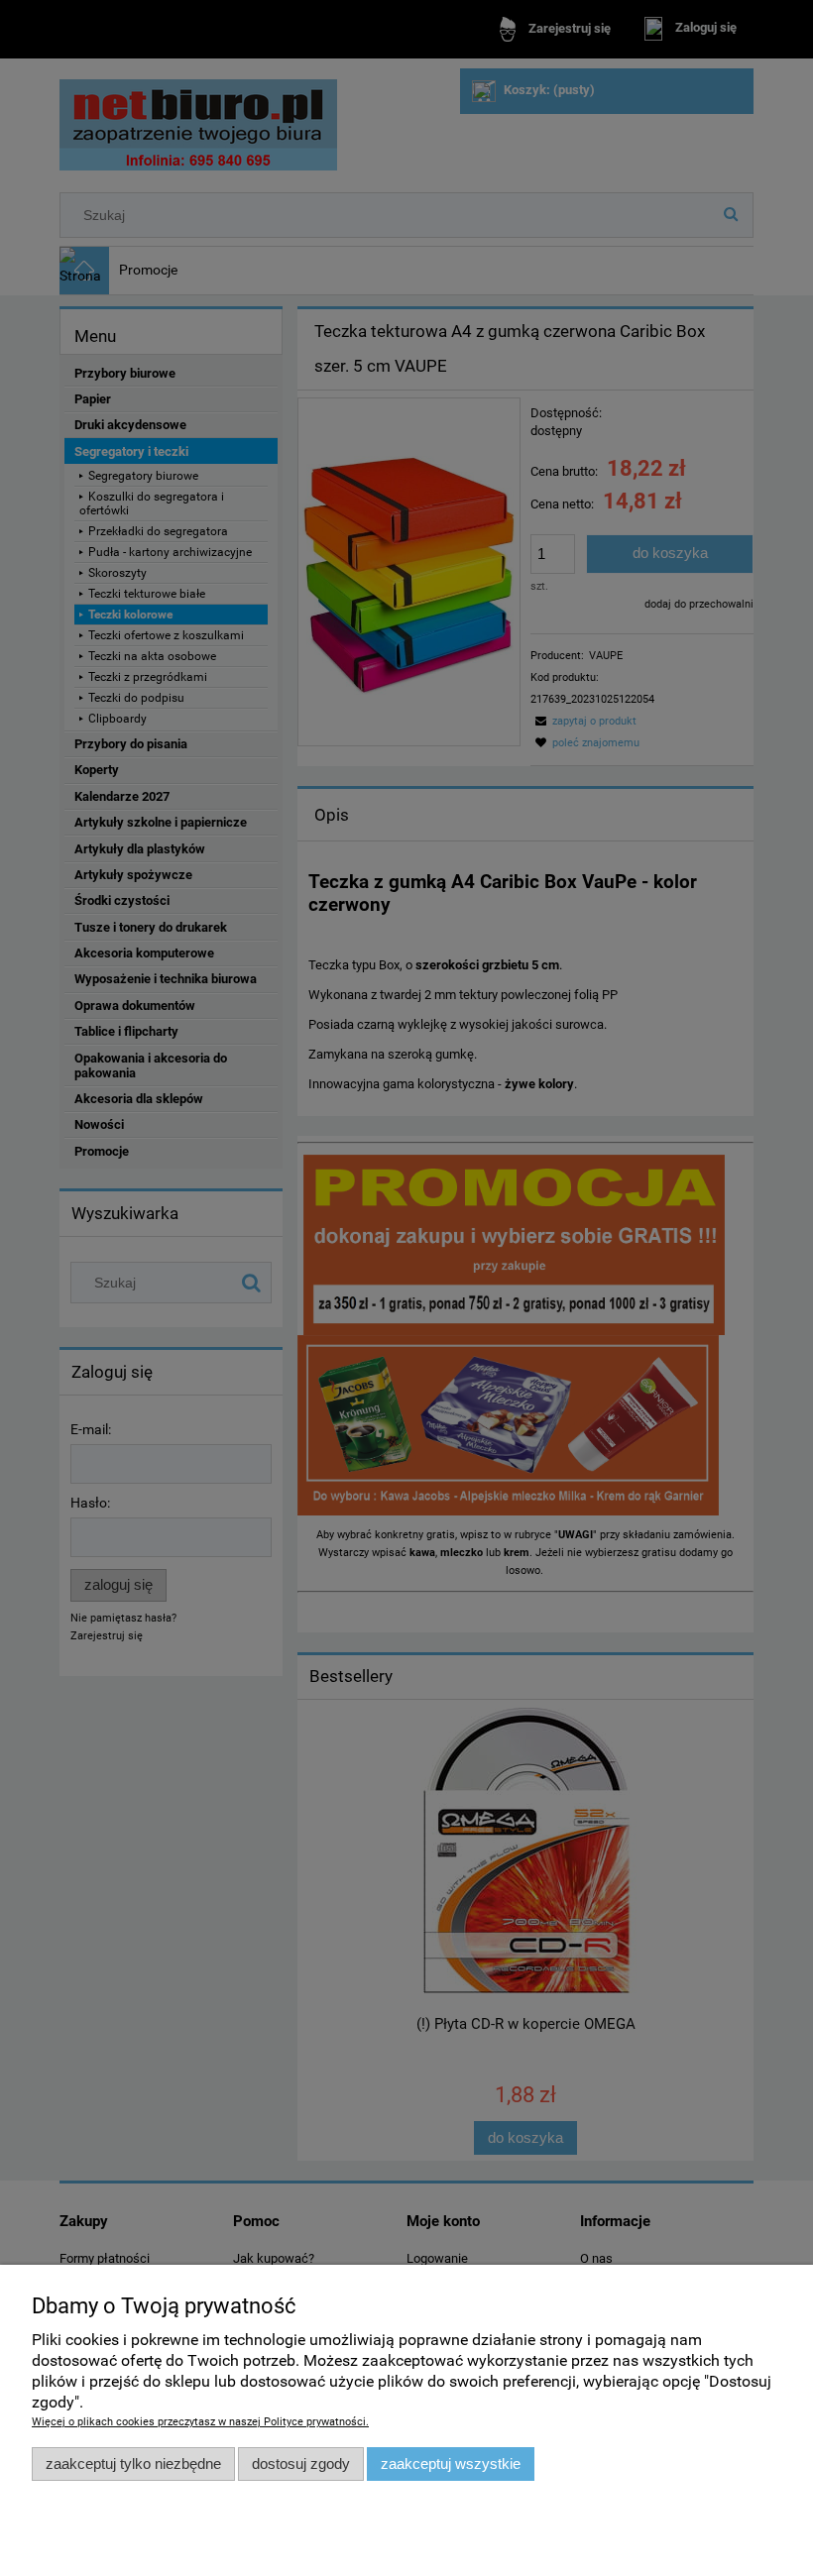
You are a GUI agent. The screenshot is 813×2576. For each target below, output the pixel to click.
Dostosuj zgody (301, 2464)
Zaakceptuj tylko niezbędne (133, 2464)
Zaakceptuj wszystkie (451, 2464)
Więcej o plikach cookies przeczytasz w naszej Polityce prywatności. (200, 2422)
